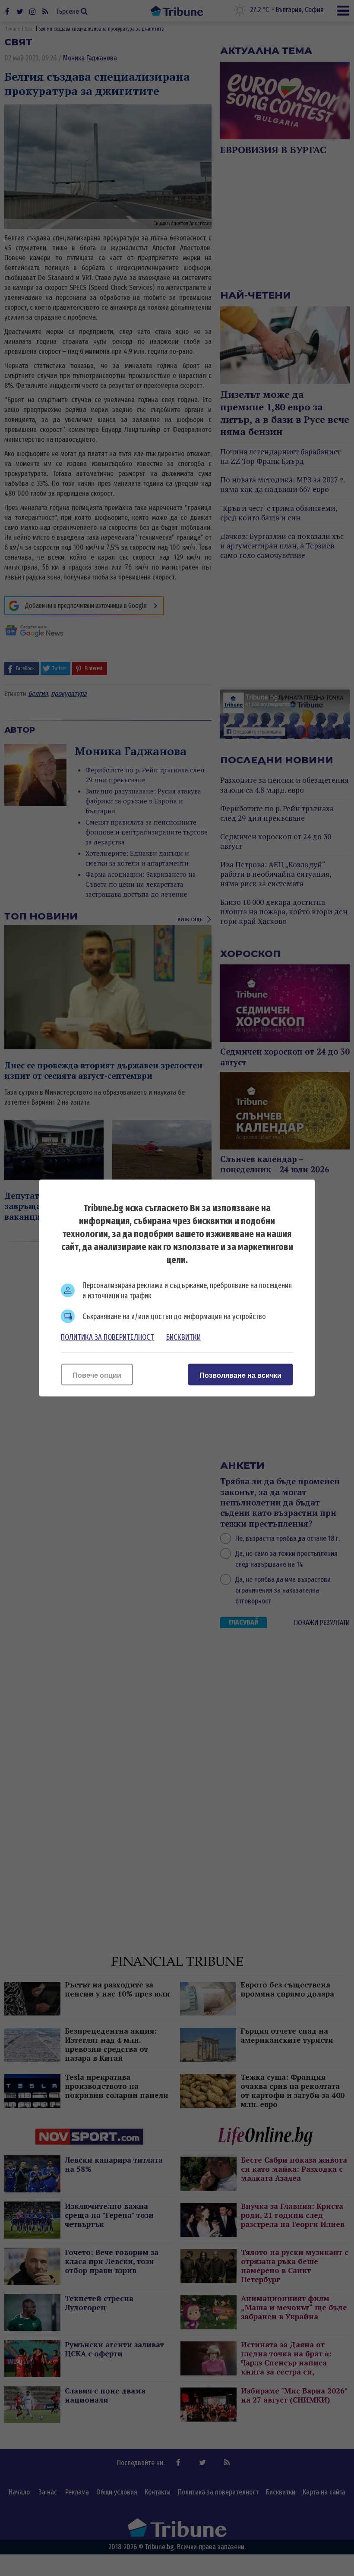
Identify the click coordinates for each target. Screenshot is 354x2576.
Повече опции (97, 1375)
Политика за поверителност (107, 1337)
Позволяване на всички (240, 1375)
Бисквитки (183, 1337)
